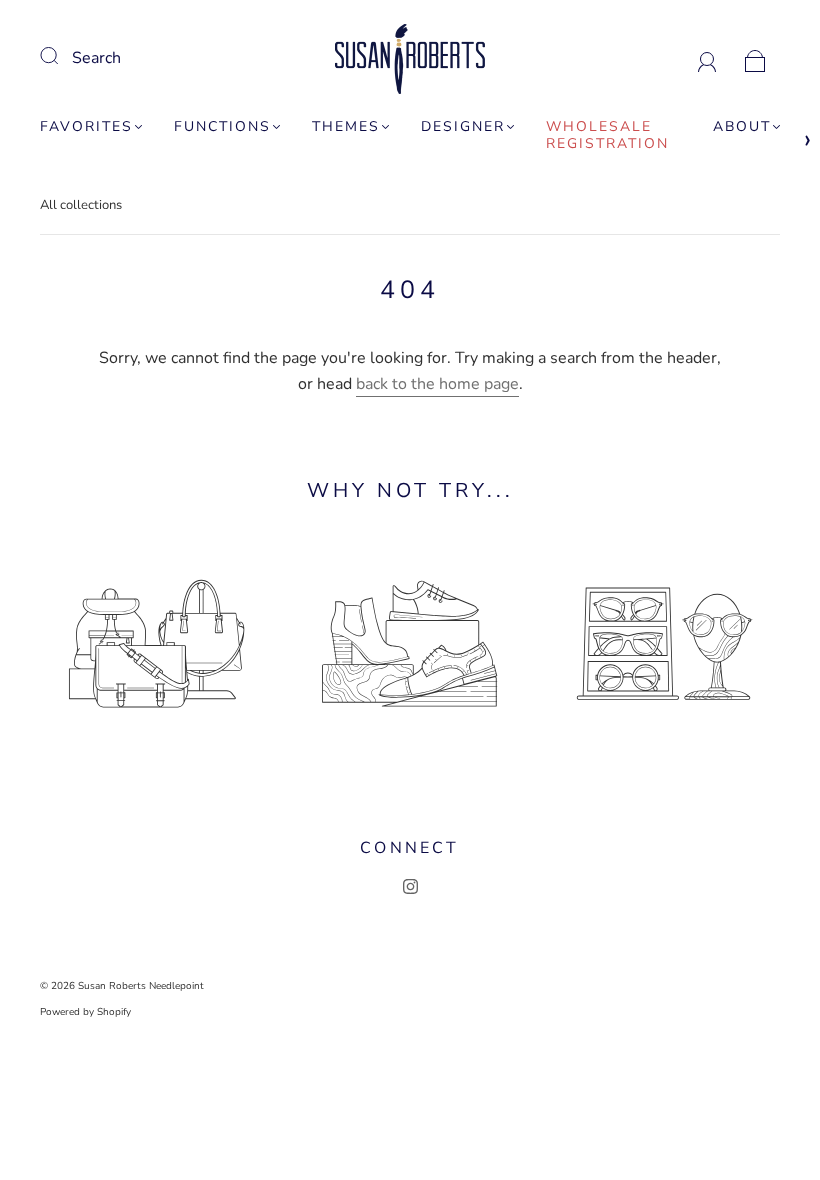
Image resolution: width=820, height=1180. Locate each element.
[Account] (707, 58)
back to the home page (437, 384)
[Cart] (755, 58)
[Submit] (62, 56)
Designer (463, 127)
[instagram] (410, 886)
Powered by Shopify (85, 1012)
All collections (81, 205)
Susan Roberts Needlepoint (141, 986)
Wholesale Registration (607, 135)
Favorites (86, 127)
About (742, 127)
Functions (222, 127)
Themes (346, 127)
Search (96, 58)
